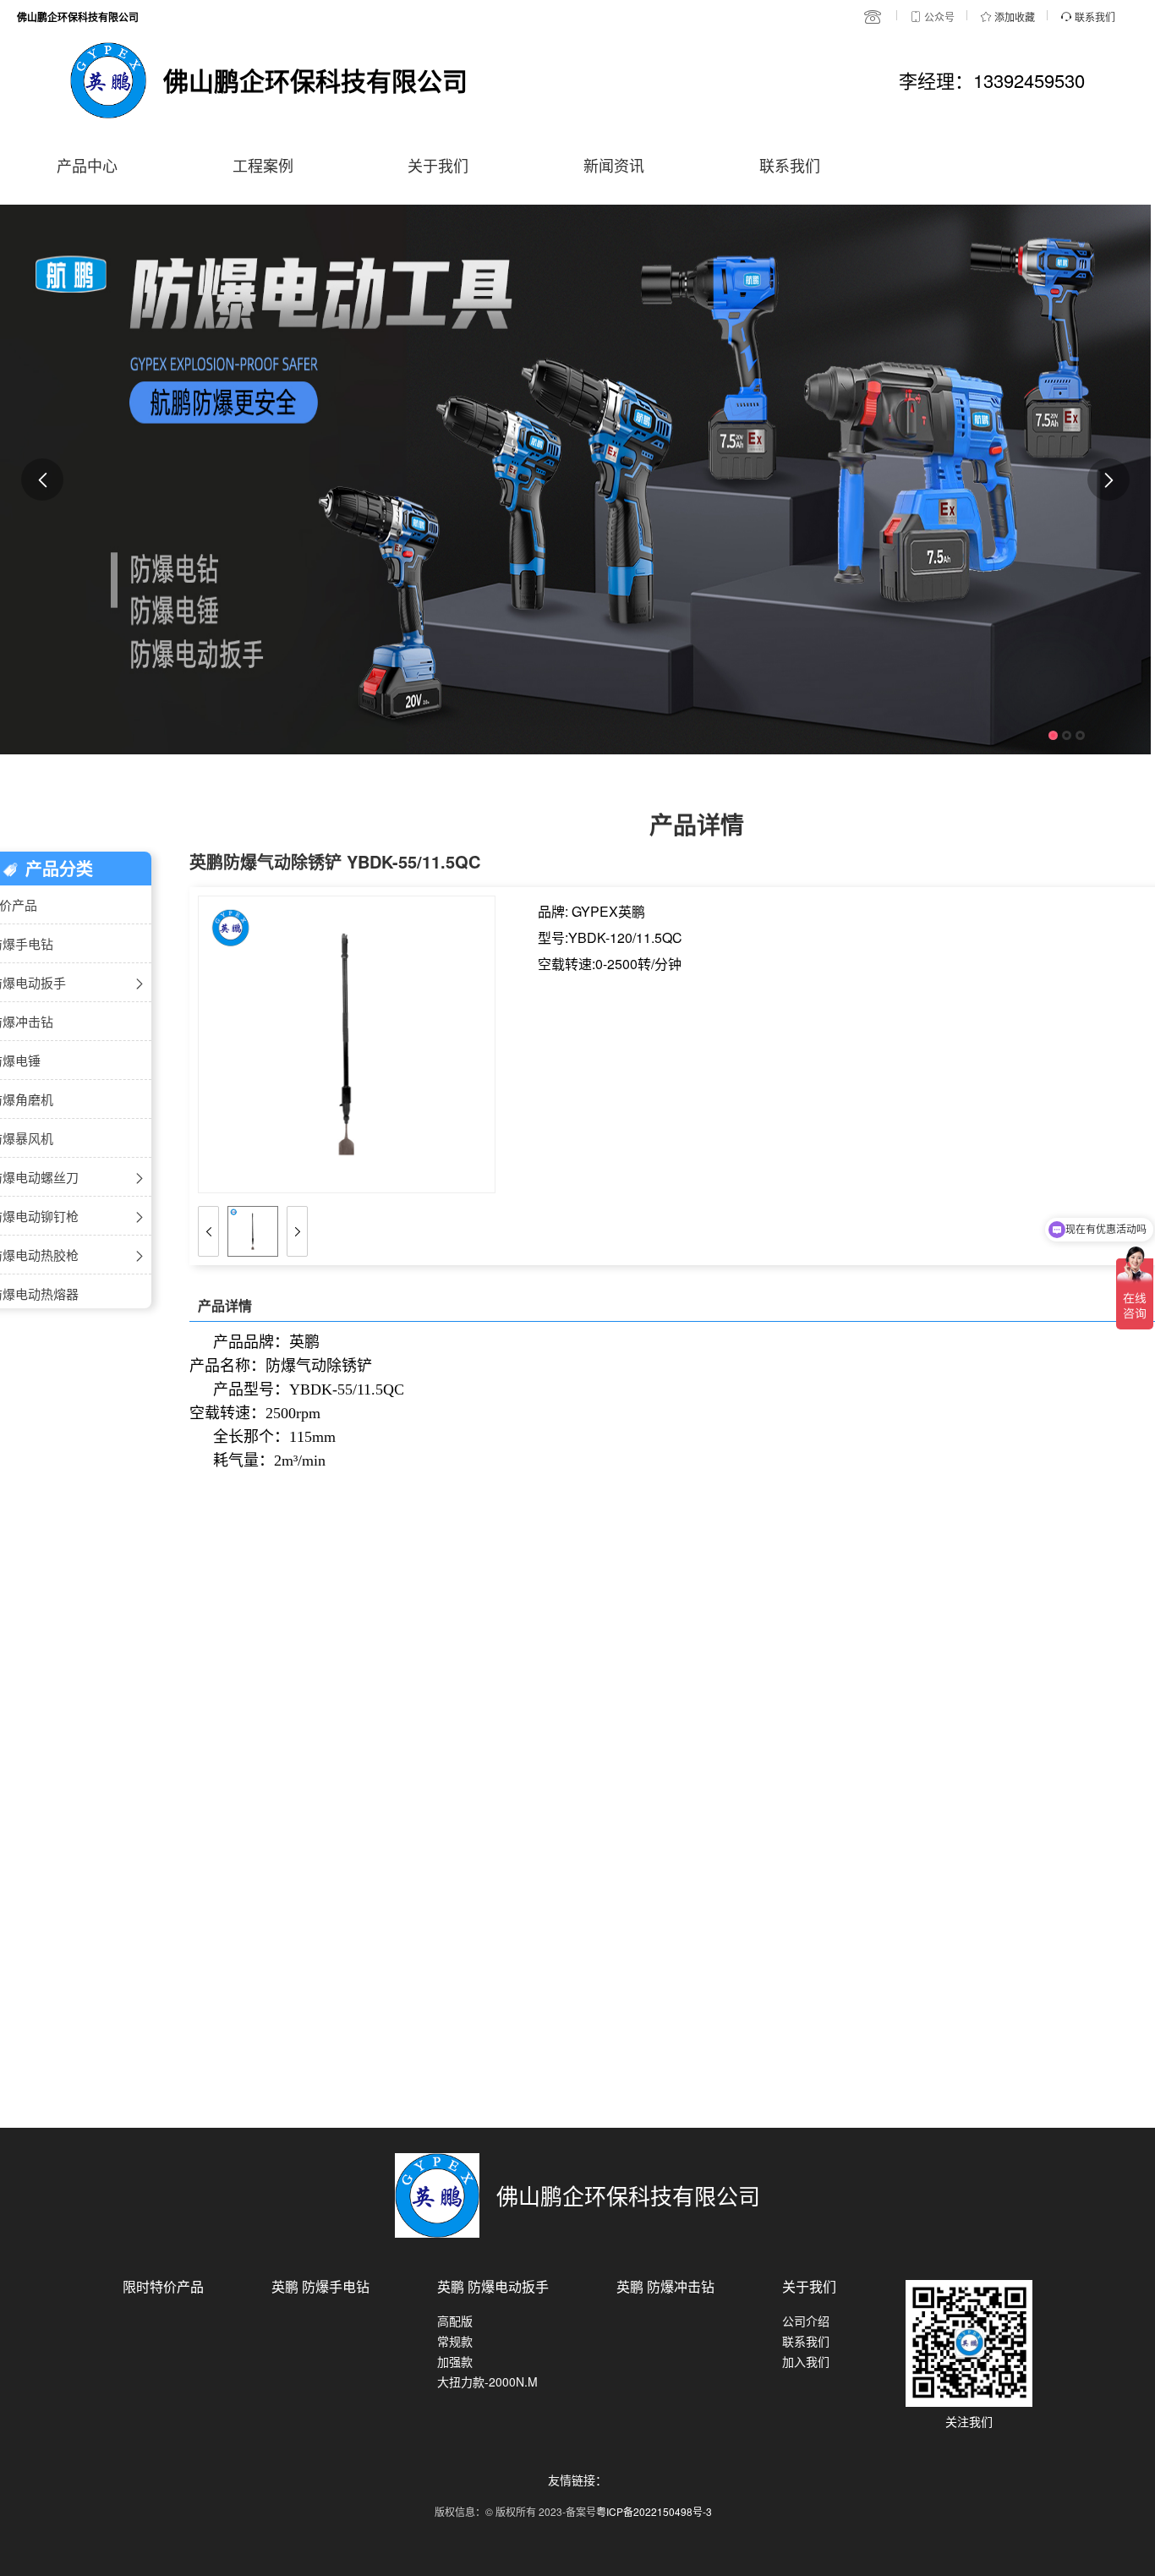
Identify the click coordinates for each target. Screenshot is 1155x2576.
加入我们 (806, 2361)
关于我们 (438, 165)
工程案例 (263, 165)
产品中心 (87, 165)
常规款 (455, 2341)
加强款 (455, 2361)
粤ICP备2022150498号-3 (654, 2511)
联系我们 (790, 165)
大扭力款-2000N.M (487, 2381)
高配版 (455, 2321)
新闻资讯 (614, 165)
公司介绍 (806, 2321)
